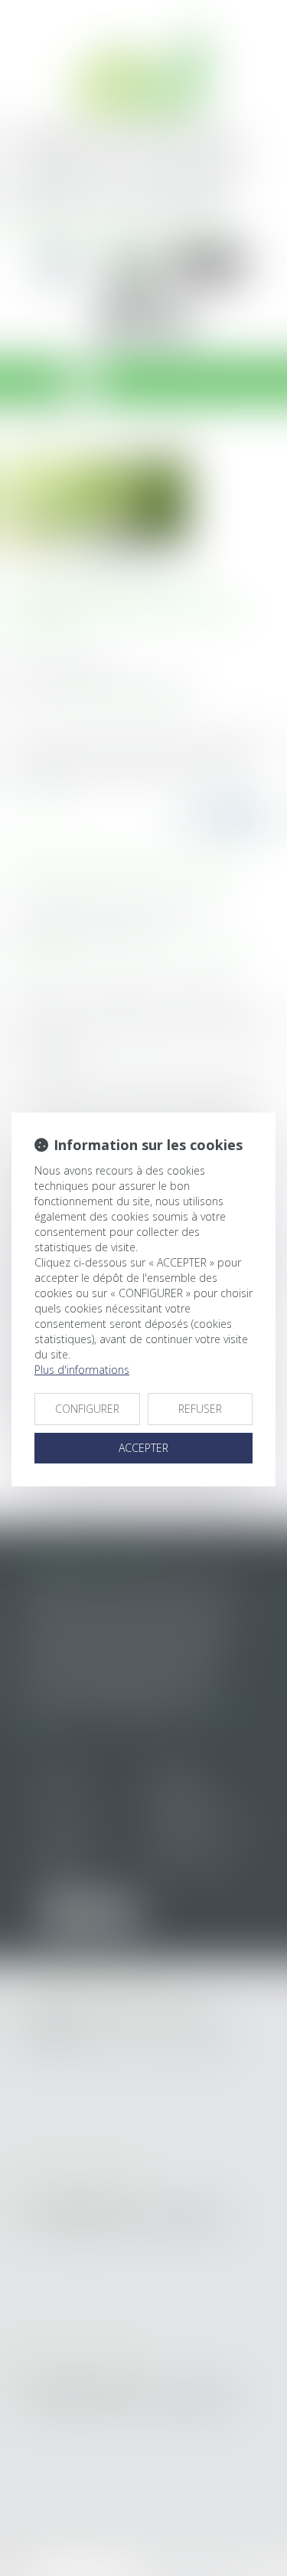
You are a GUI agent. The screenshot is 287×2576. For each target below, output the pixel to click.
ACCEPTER (143, 1448)
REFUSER (200, 1409)
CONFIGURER (87, 1409)
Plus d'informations (82, 1370)
